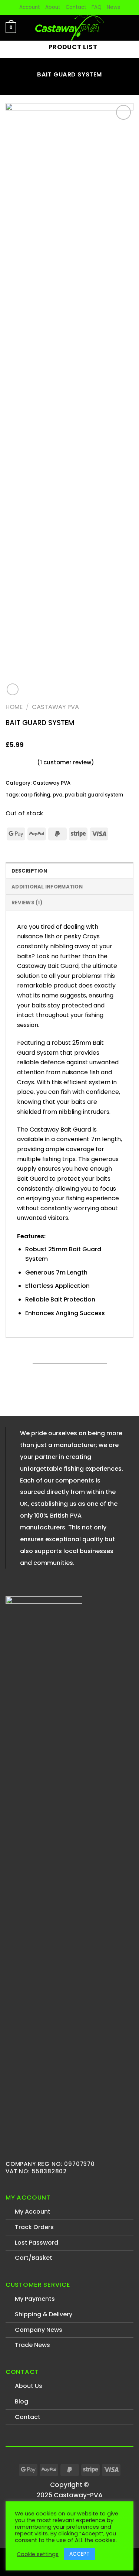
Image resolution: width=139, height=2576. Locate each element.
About (53, 7)
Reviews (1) (27, 903)
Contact (76, 7)
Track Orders (34, 2227)
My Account (33, 2212)
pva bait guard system (94, 795)
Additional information (47, 887)
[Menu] (129, 28)
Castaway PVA (55, 707)
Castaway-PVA (47, 2558)
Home (14, 707)
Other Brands (93, 2558)
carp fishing (36, 795)
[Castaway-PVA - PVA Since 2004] (70, 28)
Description (29, 871)
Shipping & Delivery (44, 2314)
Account (30, 7)
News (113, 7)
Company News (39, 2330)
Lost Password (37, 2243)
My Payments (35, 2299)
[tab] (69, 871)
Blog (21, 2401)
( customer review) (66, 762)
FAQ (97, 7)
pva (58, 795)
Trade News (32, 2345)
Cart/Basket (34, 2258)
